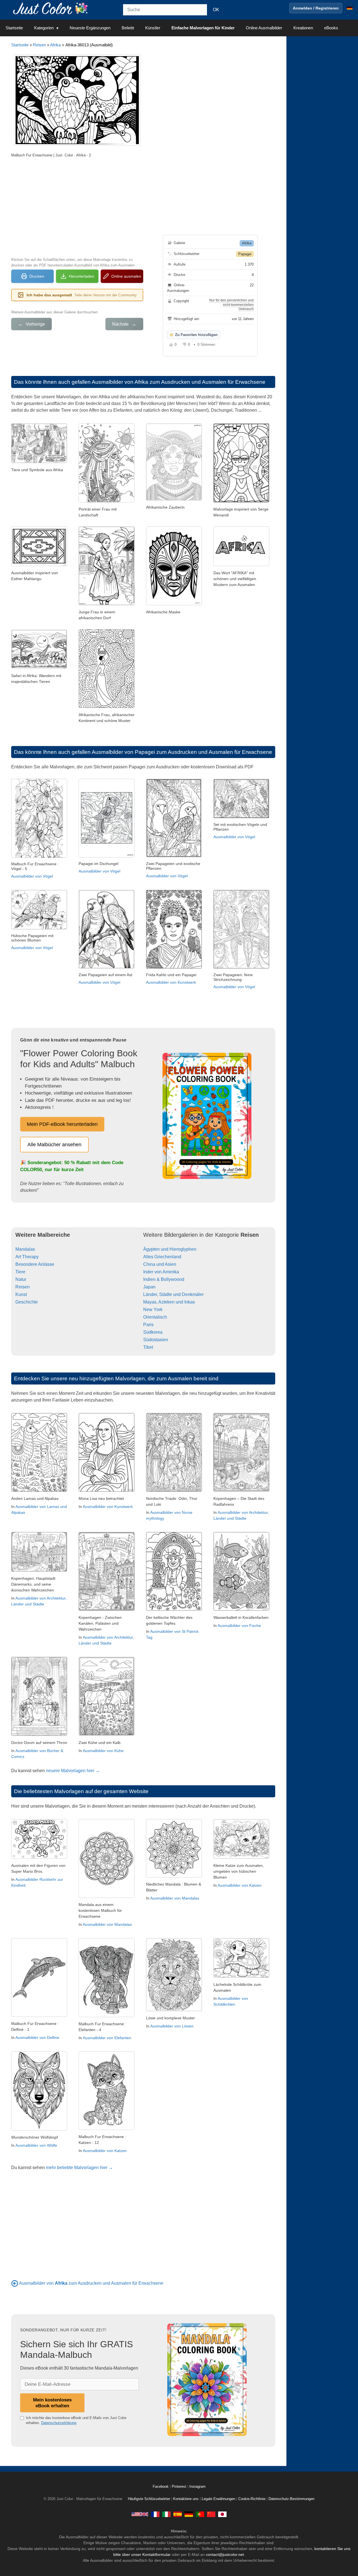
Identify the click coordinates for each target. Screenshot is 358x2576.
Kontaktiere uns (186, 2499)
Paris (148, 1325)
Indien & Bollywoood (164, 1279)
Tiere (20, 1272)
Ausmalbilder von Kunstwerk (171, 982)
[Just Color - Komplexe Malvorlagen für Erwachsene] (189, 2514)
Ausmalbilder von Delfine (37, 2038)
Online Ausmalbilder (264, 28)
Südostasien (156, 1340)
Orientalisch (155, 1317)
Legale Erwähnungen (218, 2499)
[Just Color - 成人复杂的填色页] (211, 2514)
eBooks (331, 28)
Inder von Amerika (161, 1272)
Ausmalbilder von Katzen (240, 1885)
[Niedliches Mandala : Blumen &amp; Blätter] (174, 1876)
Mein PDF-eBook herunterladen (62, 1124)
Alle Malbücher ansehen (54, 1145)
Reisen (39, 45)
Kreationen (303, 28)
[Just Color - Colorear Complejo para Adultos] (178, 2514)
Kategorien (44, 28)
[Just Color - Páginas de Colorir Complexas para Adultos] (200, 2514)
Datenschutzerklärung (59, 2423)
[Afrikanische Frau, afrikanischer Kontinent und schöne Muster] (107, 706)
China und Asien (160, 1264)
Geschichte (27, 1302)
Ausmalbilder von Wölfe (36, 2145)
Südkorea (153, 1332)
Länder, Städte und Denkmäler (173, 1294)
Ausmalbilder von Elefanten (107, 2038)
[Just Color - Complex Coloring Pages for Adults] (140, 2514)
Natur (21, 1279)
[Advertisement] (77, 207)
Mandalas (25, 1249)
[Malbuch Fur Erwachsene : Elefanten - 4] (107, 2016)
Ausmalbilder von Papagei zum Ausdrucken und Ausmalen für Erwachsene (182, 752)
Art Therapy (27, 1257)
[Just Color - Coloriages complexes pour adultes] (155, 2514)
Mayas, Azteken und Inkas (169, 1302)
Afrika (55, 45)
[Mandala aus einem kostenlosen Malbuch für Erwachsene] (107, 1896)
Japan (149, 1287)
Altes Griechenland (162, 1257)
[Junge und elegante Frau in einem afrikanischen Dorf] (107, 604)
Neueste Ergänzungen (90, 28)
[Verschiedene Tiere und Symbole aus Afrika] (39, 462)
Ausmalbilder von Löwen (172, 2026)
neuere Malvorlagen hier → (73, 1771)
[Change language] (350, 8)
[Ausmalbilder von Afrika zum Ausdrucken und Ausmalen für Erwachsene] (15, 2283)
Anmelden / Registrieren (316, 8)
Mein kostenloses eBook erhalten (52, 2403)
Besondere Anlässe (35, 1264)
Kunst (21, 1294)
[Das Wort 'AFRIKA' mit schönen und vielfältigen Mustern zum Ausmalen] (241, 565)
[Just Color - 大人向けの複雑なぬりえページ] (222, 2514)
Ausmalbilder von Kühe (103, 1751)
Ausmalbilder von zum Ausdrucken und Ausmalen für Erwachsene (91, 2283)
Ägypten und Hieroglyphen (170, 1249)
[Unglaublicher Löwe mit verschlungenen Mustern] (174, 2010)
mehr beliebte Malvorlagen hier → (79, 2168)
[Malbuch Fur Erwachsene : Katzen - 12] (107, 2128)
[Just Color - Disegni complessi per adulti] (166, 2514)
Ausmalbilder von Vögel (32, 876)
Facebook (161, 2487)
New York (153, 1310)
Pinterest (180, 2487)
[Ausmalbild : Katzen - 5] (241, 1857)
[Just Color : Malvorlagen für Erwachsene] (51, 8)
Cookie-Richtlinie (252, 2499)
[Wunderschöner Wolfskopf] (39, 2129)
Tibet (148, 1347)
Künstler (153, 28)
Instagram (197, 2487)
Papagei (245, 254)
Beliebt (128, 28)
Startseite (14, 28)
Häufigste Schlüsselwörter (149, 2499)
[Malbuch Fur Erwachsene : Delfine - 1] (39, 2015)
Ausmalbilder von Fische (239, 1626)
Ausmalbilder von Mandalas (107, 1924)
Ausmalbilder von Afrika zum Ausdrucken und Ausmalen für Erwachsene (179, 382)
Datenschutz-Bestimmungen (291, 2499)
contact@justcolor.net (225, 2554)
